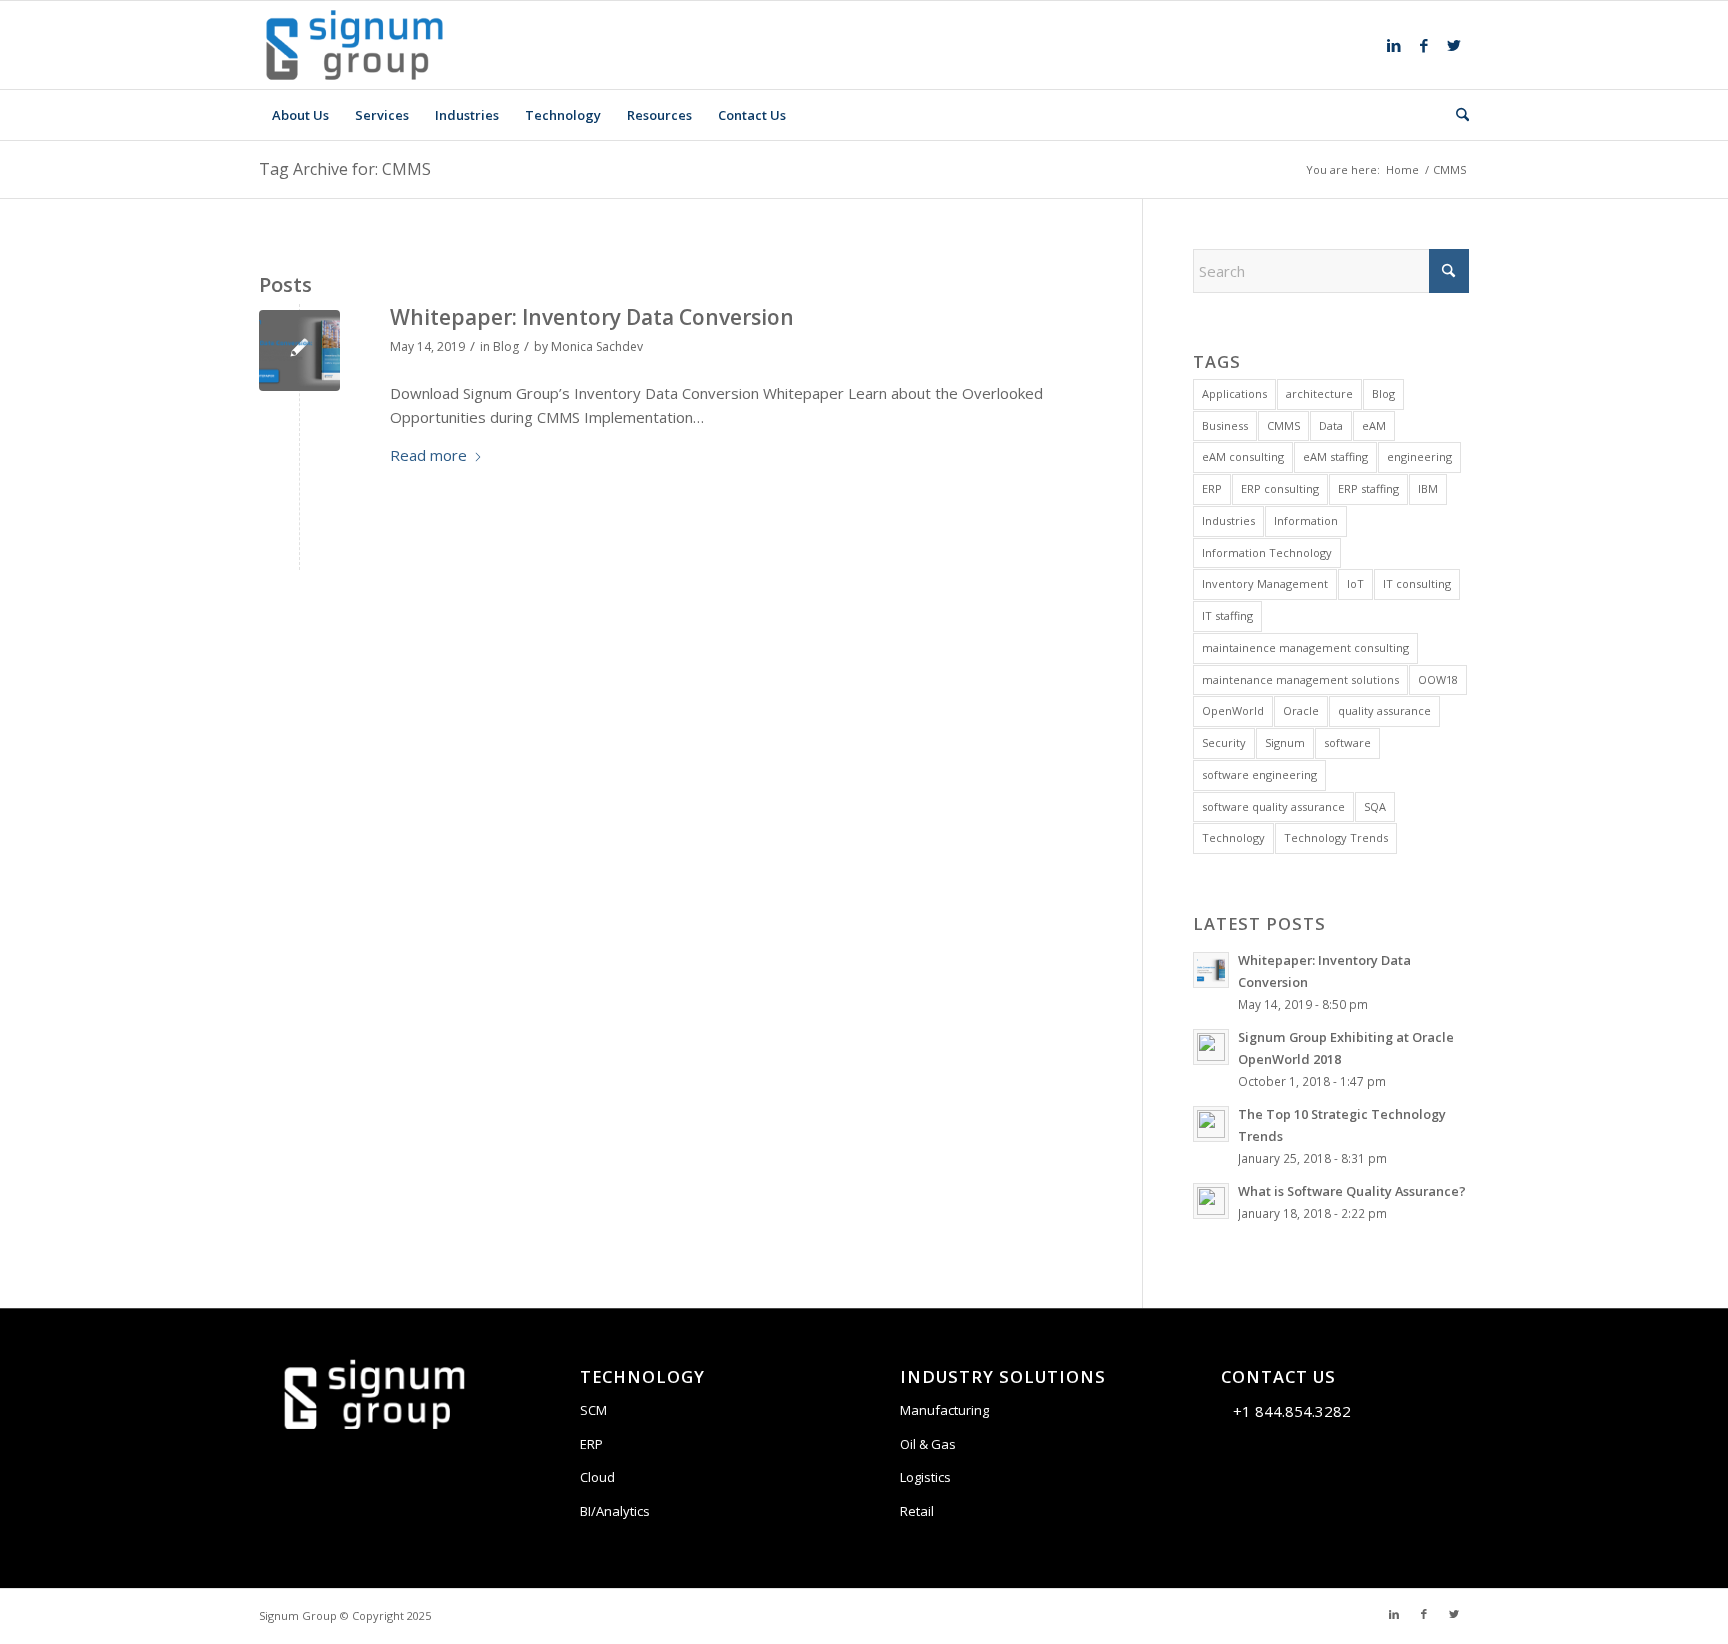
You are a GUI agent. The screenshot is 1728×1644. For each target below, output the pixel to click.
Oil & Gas (928, 1444)
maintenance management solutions (1300, 679)
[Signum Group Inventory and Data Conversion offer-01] (299, 350)
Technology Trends (1336, 837)
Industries (1228, 520)
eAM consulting (1243, 456)
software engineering (1259, 774)
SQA (1375, 806)
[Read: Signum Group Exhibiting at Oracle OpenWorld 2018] (1211, 1047)
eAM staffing (1335, 456)
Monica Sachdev (597, 346)
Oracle (1301, 710)
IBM (1428, 488)
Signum (1285, 742)
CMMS (1283, 425)
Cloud (597, 1477)
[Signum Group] (354, 45)
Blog (506, 346)
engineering (1419, 456)
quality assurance (1384, 710)
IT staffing (1227, 615)
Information (1306, 520)
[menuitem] (300, 115)
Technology (1233, 837)
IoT (1355, 583)
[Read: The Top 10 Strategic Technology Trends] (1211, 1124)
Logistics (925, 1477)
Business (1225, 425)
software (1347, 742)
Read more (428, 455)
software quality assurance (1273, 806)
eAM (1374, 425)
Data (1331, 425)
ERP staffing (1368, 488)
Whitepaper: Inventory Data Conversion (592, 317)
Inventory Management (1265, 583)
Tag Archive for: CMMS (345, 169)
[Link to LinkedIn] (1394, 45)
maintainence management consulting (1305, 647)
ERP (1212, 488)
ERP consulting (1280, 488)
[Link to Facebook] (1424, 45)
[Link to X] (1454, 45)
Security (1224, 742)
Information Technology (1267, 552)
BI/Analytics (615, 1511)
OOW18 (1438, 679)
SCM (593, 1410)
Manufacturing (944, 1410)
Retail (917, 1511)
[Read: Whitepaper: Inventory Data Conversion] (1211, 970)
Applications (1234, 393)
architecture (1319, 393)
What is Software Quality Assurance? (1352, 1191)
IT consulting (1417, 583)
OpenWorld (1233, 710)
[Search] (1456, 115)
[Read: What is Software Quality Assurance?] (1211, 1201)
